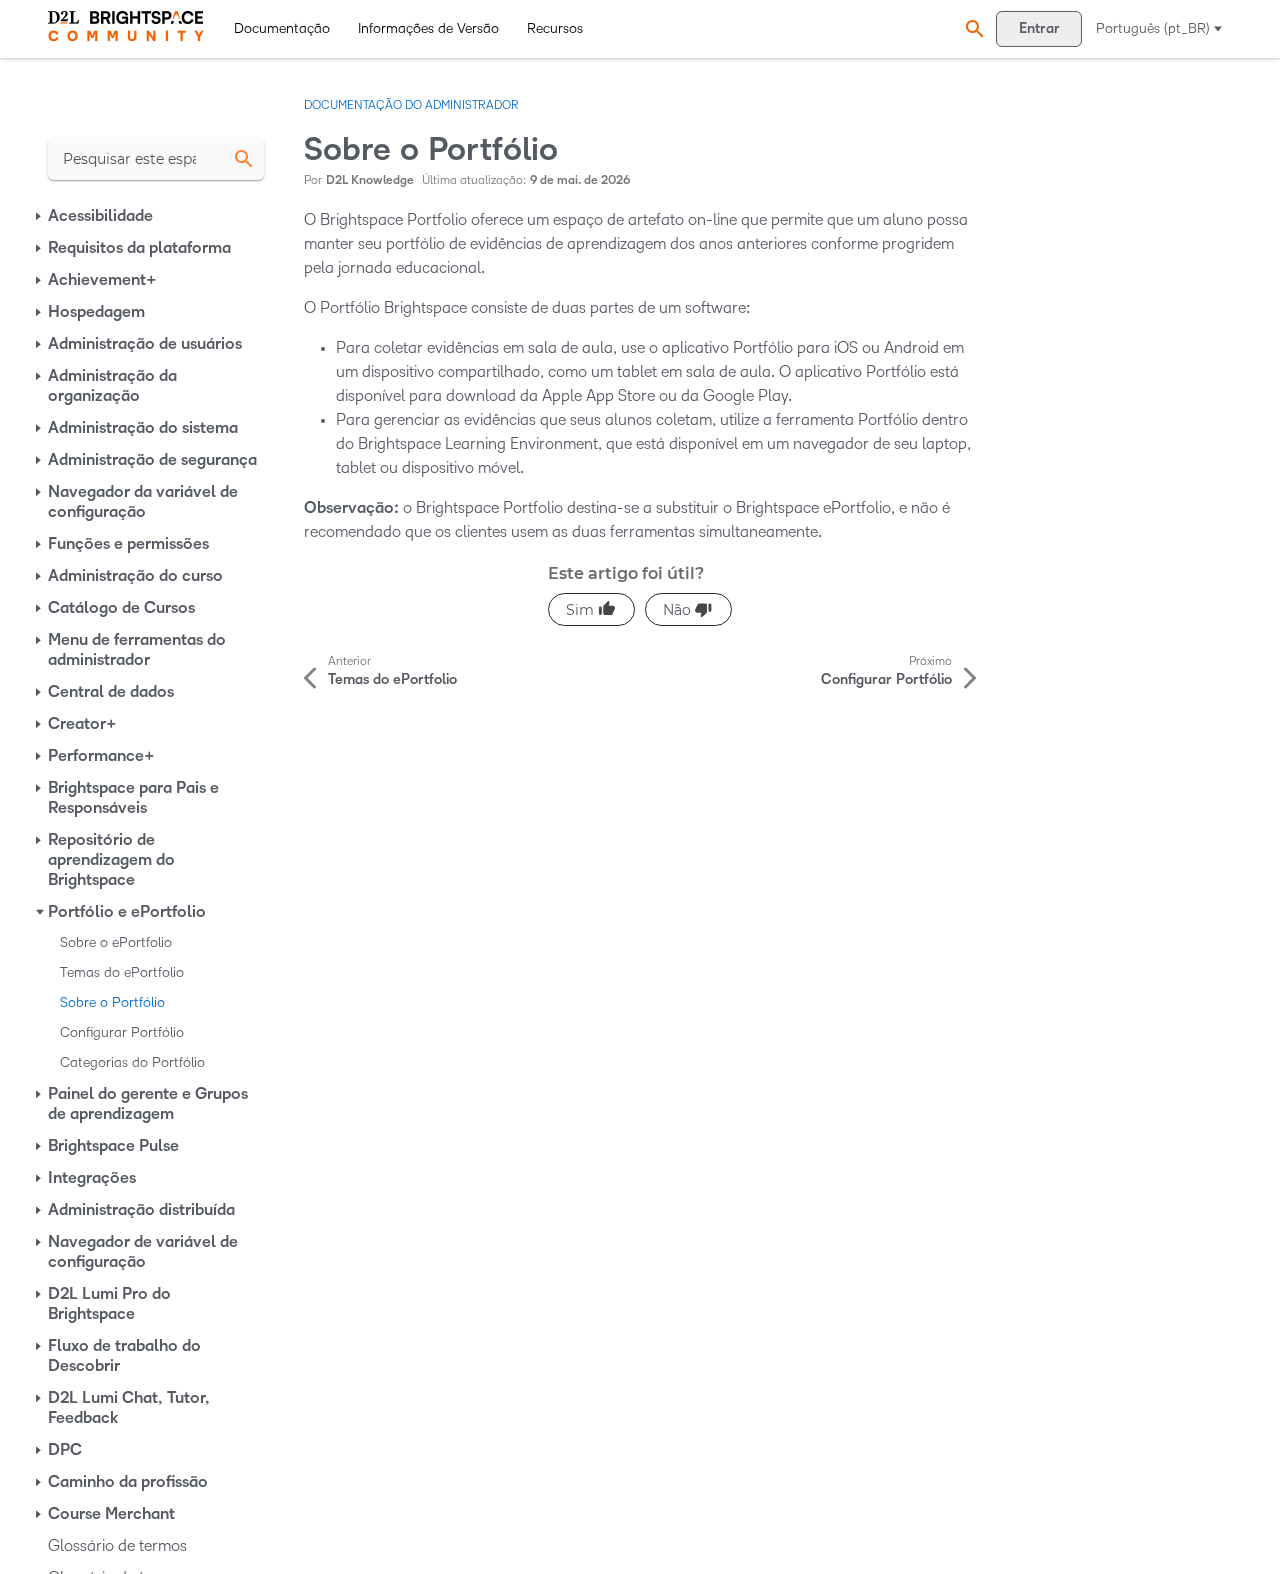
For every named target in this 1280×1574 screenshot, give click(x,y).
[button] (972, 28)
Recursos (555, 28)
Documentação (282, 28)
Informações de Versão (428, 28)
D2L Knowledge (370, 180)
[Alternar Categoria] (40, 216)
